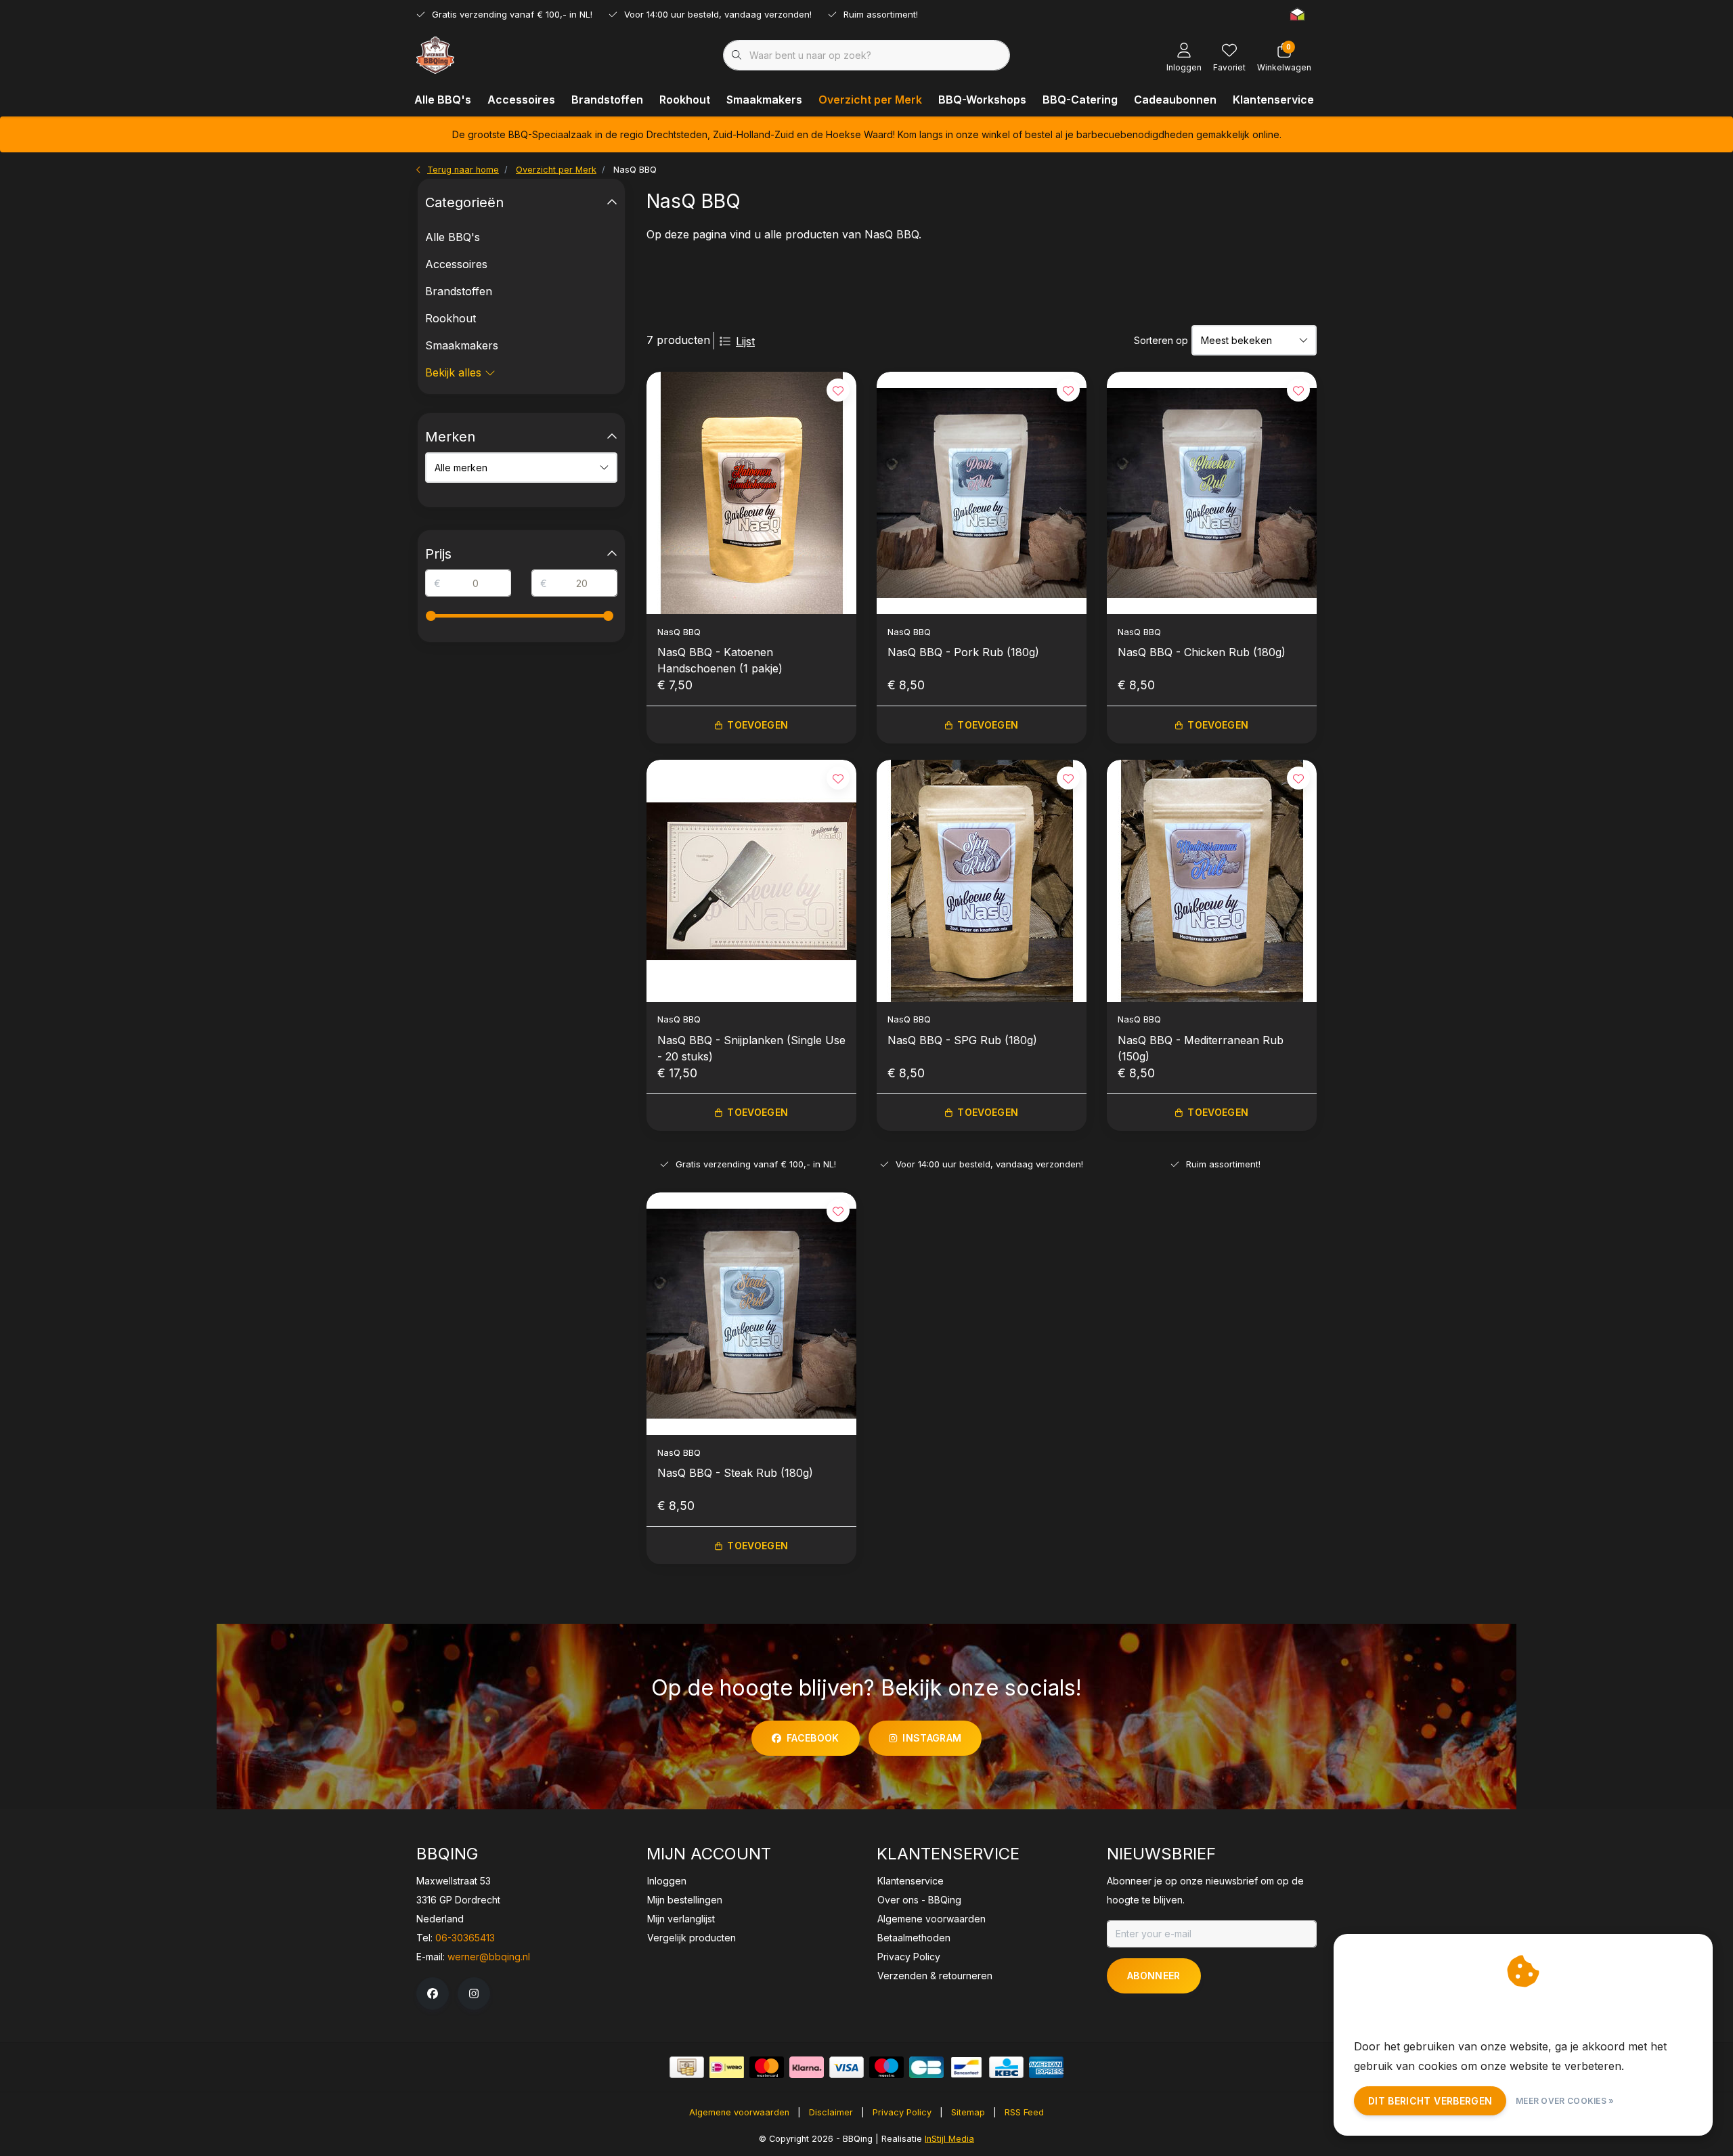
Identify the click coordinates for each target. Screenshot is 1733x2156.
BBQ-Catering (1080, 100)
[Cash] (687, 2067)
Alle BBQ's (443, 100)
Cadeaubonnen (1175, 100)
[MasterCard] (767, 2067)
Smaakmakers (764, 100)
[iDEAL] (727, 2067)
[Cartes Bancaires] (926, 2067)
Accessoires (521, 100)
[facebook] (433, 1993)
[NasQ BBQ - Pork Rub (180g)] (982, 493)
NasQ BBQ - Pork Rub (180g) (963, 652)
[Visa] (847, 2067)
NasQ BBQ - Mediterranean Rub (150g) (1201, 1048)
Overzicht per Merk (870, 100)
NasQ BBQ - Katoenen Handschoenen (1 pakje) (720, 660)
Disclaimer (831, 2112)
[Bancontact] (966, 2067)
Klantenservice (1273, 100)
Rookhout (685, 100)
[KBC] (1006, 2067)
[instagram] (474, 1993)
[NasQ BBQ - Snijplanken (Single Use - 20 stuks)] (751, 881)
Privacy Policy (902, 2112)
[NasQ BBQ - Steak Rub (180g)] (751, 1314)
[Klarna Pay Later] (807, 2067)
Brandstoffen (607, 100)
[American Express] (1046, 2067)
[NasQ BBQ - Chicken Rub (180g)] (1212, 493)
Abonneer (1154, 1976)
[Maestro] (886, 2067)
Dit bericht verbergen (1430, 2101)
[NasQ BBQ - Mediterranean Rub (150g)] (1212, 881)
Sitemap (968, 2112)
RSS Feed (1024, 2112)
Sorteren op (1161, 340)
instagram (932, 1738)
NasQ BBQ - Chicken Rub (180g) (1202, 652)
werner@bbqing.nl (489, 1957)
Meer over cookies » (1565, 2101)
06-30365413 (465, 1938)
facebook (813, 1738)
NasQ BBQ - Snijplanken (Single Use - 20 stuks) (751, 1048)
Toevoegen (758, 725)
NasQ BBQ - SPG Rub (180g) (962, 1040)
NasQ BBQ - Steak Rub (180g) (735, 1473)
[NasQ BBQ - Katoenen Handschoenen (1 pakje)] (751, 493)
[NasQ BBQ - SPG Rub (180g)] (982, 881)
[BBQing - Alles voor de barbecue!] (435, 54)
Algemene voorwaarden (739, 2112)
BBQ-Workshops (982, 100)
